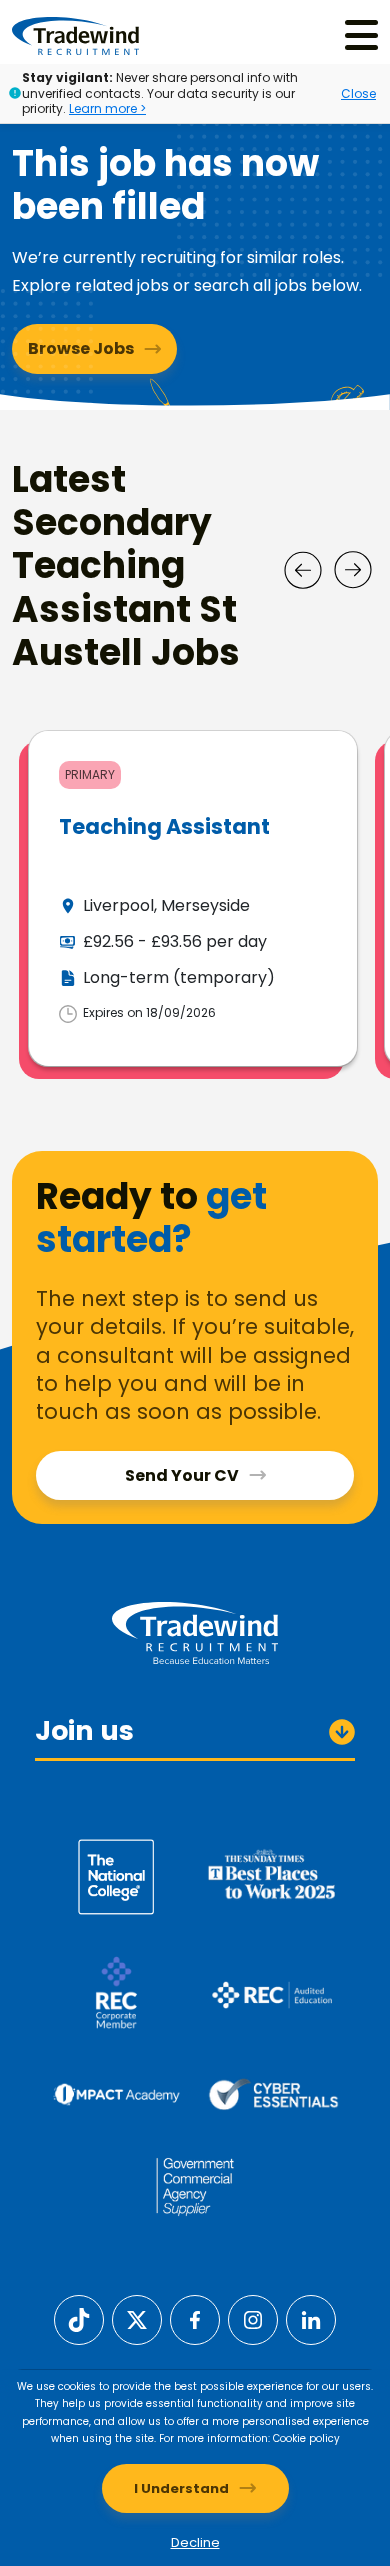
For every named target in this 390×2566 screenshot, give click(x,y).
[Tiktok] (79, 2318)
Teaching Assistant (164, 826)
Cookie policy (306, 2438)
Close (358, 93)
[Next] (353, 570)
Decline (195, 2542)
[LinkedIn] (311, 2318)
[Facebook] (195, 2318)
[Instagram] (253, 2318)
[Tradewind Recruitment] (75, 35)
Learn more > (107, 108)
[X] (137, 2318)
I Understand (181, 2488)
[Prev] (303, 570)
